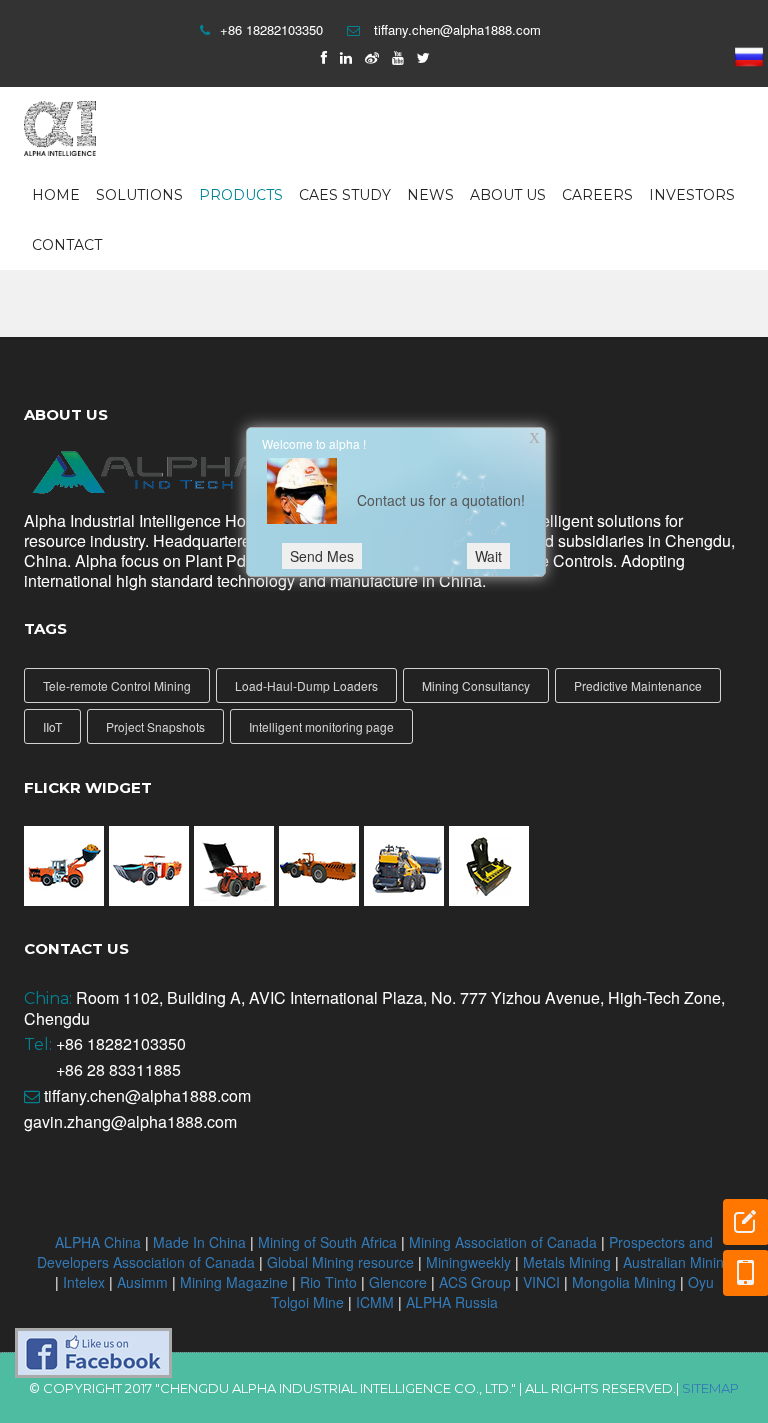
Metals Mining (569, 1262)
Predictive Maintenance (638, 685)
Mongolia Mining (626, 1282)
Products (241, 195)
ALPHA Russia (452, 1302)
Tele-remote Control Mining (117, 685)
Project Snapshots (155, 726)
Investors (692, 195)
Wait (488, 556)
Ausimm (144, 1282)
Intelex (84, 1282)
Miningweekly (470, 1262)
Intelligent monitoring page (321, 726)
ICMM (375, 1302)
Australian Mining (677, 1262)
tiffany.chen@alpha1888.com (457, 29)
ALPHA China (100, 1242)
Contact (67, 245)
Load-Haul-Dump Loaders (306, 685)
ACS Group (477, 1282)
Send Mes (322, 556)
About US (508, 195)
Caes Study (345, 195)
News (430, 195)
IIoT (52, 726)
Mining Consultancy (476, 685)
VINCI (541, 1282)
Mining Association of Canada (503, 1242)
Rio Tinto (330, 1282)
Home (56, 195)
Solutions (139, 195)
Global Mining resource (340, 1262)
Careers (597, 195)
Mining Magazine (234, 1282)
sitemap (710, 1388)
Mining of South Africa (327, 1242)
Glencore (398, 1282)
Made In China (201, 1242)
